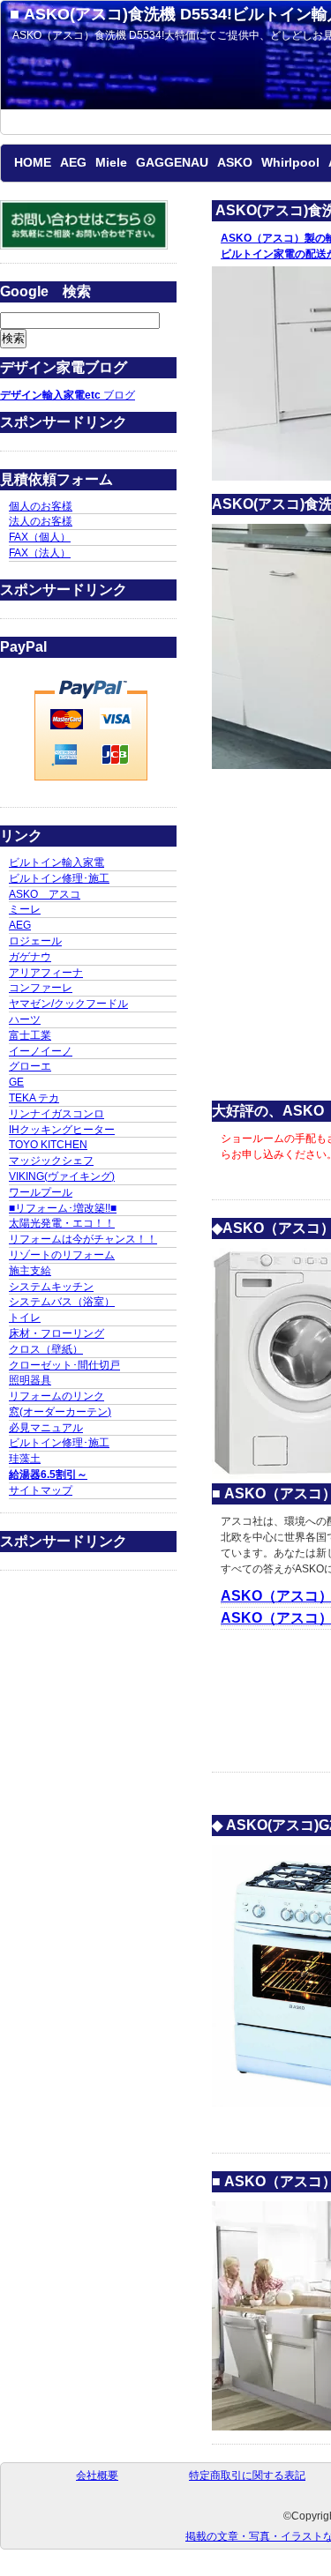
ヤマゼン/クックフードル (68, 1004)
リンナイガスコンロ (56, 1114)
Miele (111, 162)
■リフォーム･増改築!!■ (63, 1208)
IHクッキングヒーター (62, 1130)
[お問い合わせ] (84, 246)
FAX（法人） (40, 553)
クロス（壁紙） (46, 1349)
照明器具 (30, 1380)
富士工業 (30, 1035)
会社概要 (97, 2475)
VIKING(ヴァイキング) (62, 1176)
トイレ (25, 1318)
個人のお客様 (41, 506)
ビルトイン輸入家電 (56, 862)
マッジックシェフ (51, 1161)
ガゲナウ (30, 957)
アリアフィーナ (46, 973)
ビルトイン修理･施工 (59, 878)
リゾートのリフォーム (62, 1255)
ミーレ (25, 909)
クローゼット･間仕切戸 (64, 1365)
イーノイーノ (41, 1051)
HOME (33, 162)
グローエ (30, 1066)
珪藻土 (25, 1459)
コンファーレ (41, 988)
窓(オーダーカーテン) (60, 1412)
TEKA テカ (34, 1098)
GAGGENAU (172, 162)
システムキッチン (51, 1287)
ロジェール (35, 941)
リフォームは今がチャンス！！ (83, 1239)
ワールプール (41, 1192)
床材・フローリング (56, 1333)
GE (16, 1082)
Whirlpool (290, 162)
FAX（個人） (40, 537)
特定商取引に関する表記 (247, 2475)
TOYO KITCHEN (48, 1145)
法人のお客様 (41, 521)
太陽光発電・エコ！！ (62, 1223)
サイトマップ (41, 1490)
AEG (73, 162)
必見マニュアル (46, 1428)
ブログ (68, 395)
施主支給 (30, 1271)
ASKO (235, 162)
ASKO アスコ (45, 894)
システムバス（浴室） (62, 1302)
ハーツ (25, 1019)
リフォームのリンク (56, 1396)
